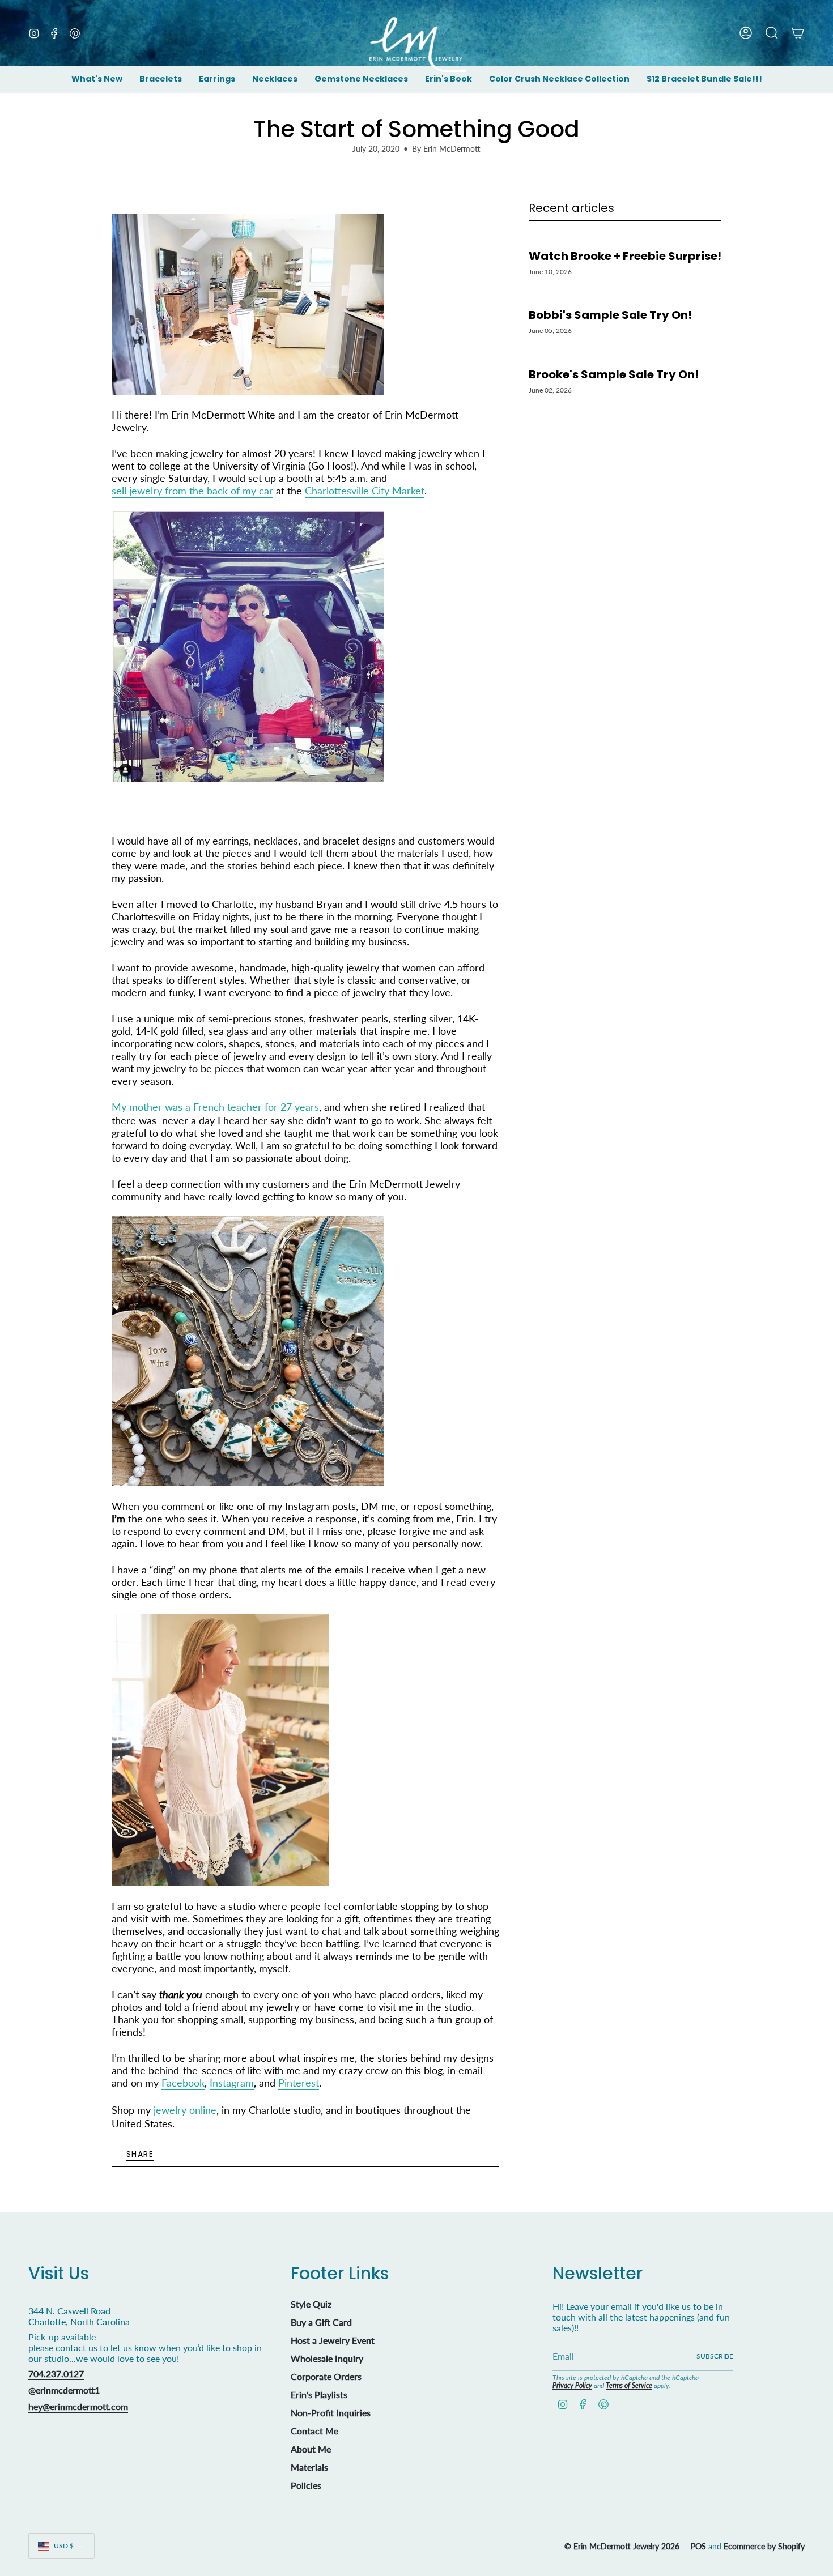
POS (698, 2546)
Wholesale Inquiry (327, 2358)
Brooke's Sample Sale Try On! (614, 374)
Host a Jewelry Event (333, 2340)
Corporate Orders (326, 2376)
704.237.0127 (56, 2374)
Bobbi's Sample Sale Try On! (610, 315)
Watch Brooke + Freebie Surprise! (625, 256)
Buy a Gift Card (321, 2322)
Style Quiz (311, 2304)
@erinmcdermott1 (64, 2390)
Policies (306, 2485)
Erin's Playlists (319, 2394)
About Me (311, 2449)
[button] (161, 80)
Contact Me (314, 2431)
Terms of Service (629, 2385)
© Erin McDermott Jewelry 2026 (622, 2546)
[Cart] (798, 33)
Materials (309, 2467)
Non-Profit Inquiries (331, 2413)
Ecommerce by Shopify (764, 2546)
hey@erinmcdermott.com (78, 2406)
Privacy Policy (572, 2385)
